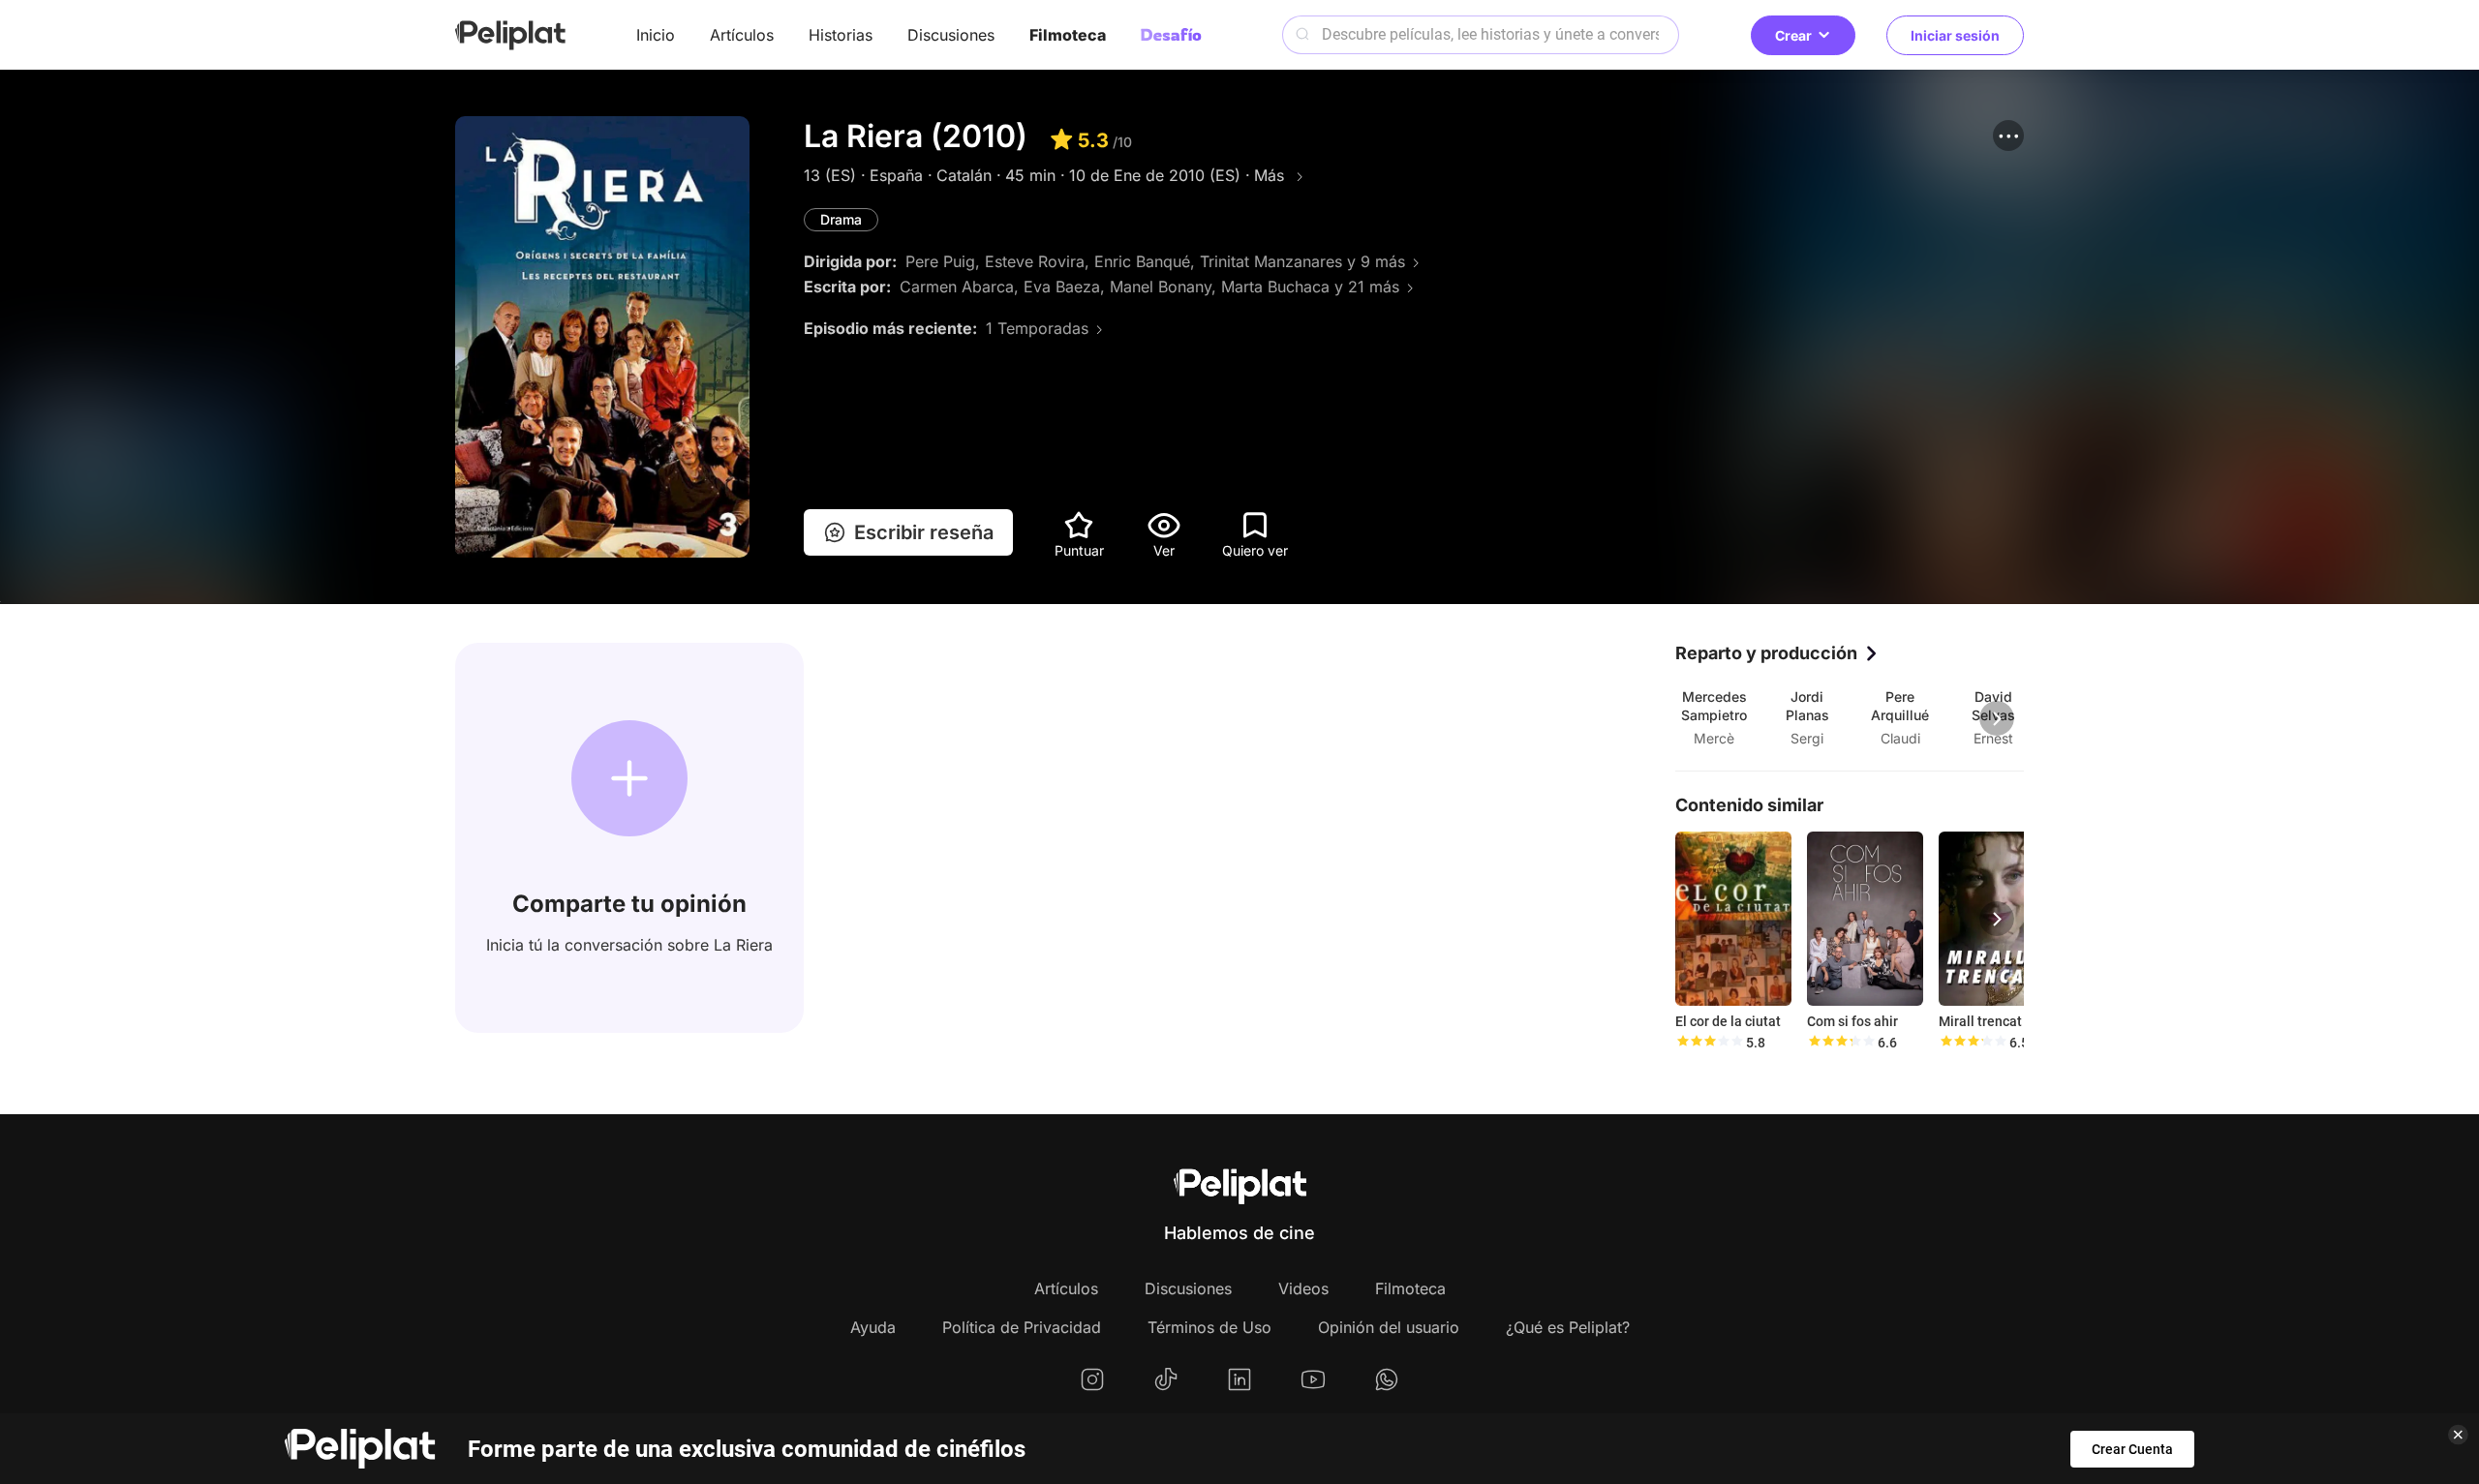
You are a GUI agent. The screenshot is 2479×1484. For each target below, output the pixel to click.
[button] (2008, 136)
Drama (841, 219)
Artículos (742, 35)
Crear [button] (1793, 35)
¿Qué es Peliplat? (1568, 1327)
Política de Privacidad (1022, 1327)
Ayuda (873, 1327)
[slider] (1709, 1043)
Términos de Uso (1209, 1327)
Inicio (656, 35)
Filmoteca (1068, 35)
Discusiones (951, 35)
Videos (1303, 1288)
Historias (841, 35)
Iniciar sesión (1955, 35)
